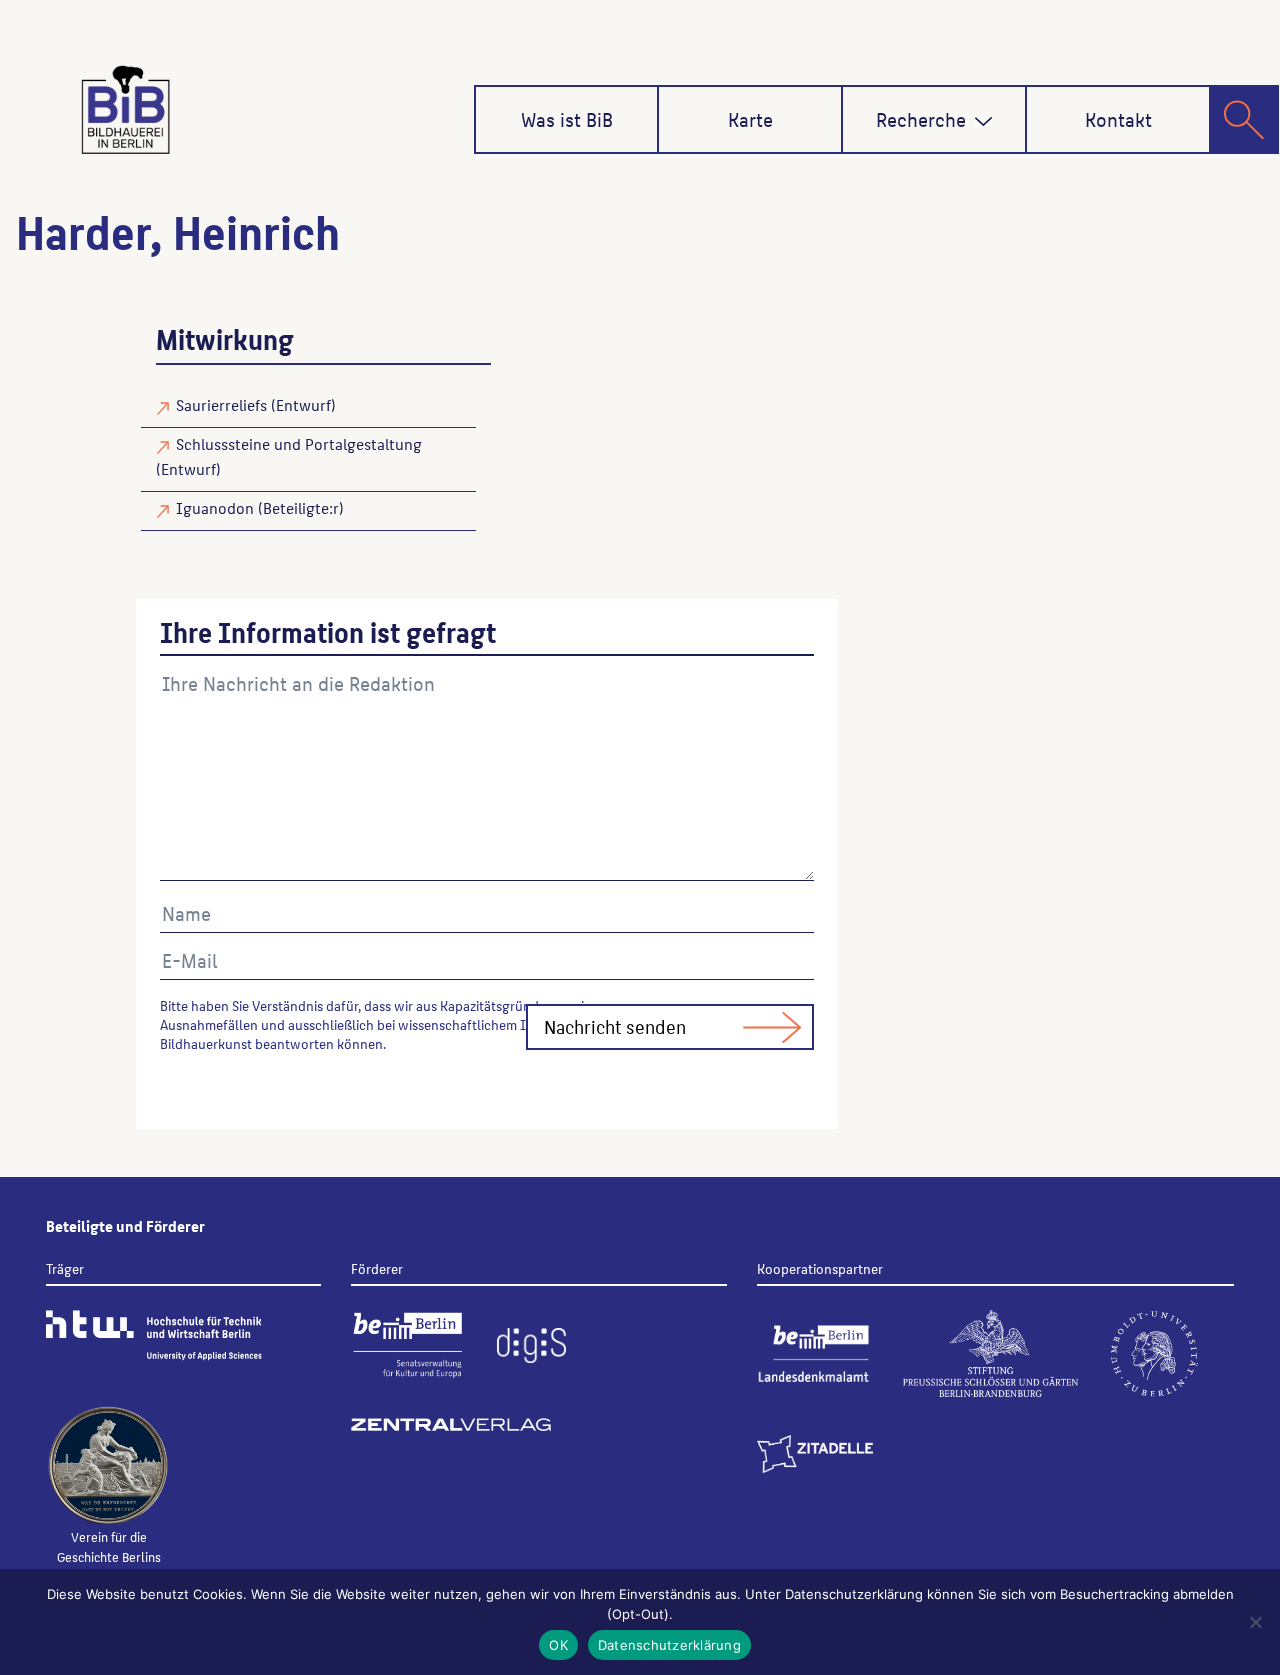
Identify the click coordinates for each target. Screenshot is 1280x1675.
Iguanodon (215, 507)
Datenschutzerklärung (669, 1645)
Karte (750, 119)
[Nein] (1255, 1622)
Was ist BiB (567, 119)
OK (558, 1645)
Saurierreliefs (221, 404)
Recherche (921, 119)
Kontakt (1118, 119)
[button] (983, 121)
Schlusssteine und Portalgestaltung (299, 443)
